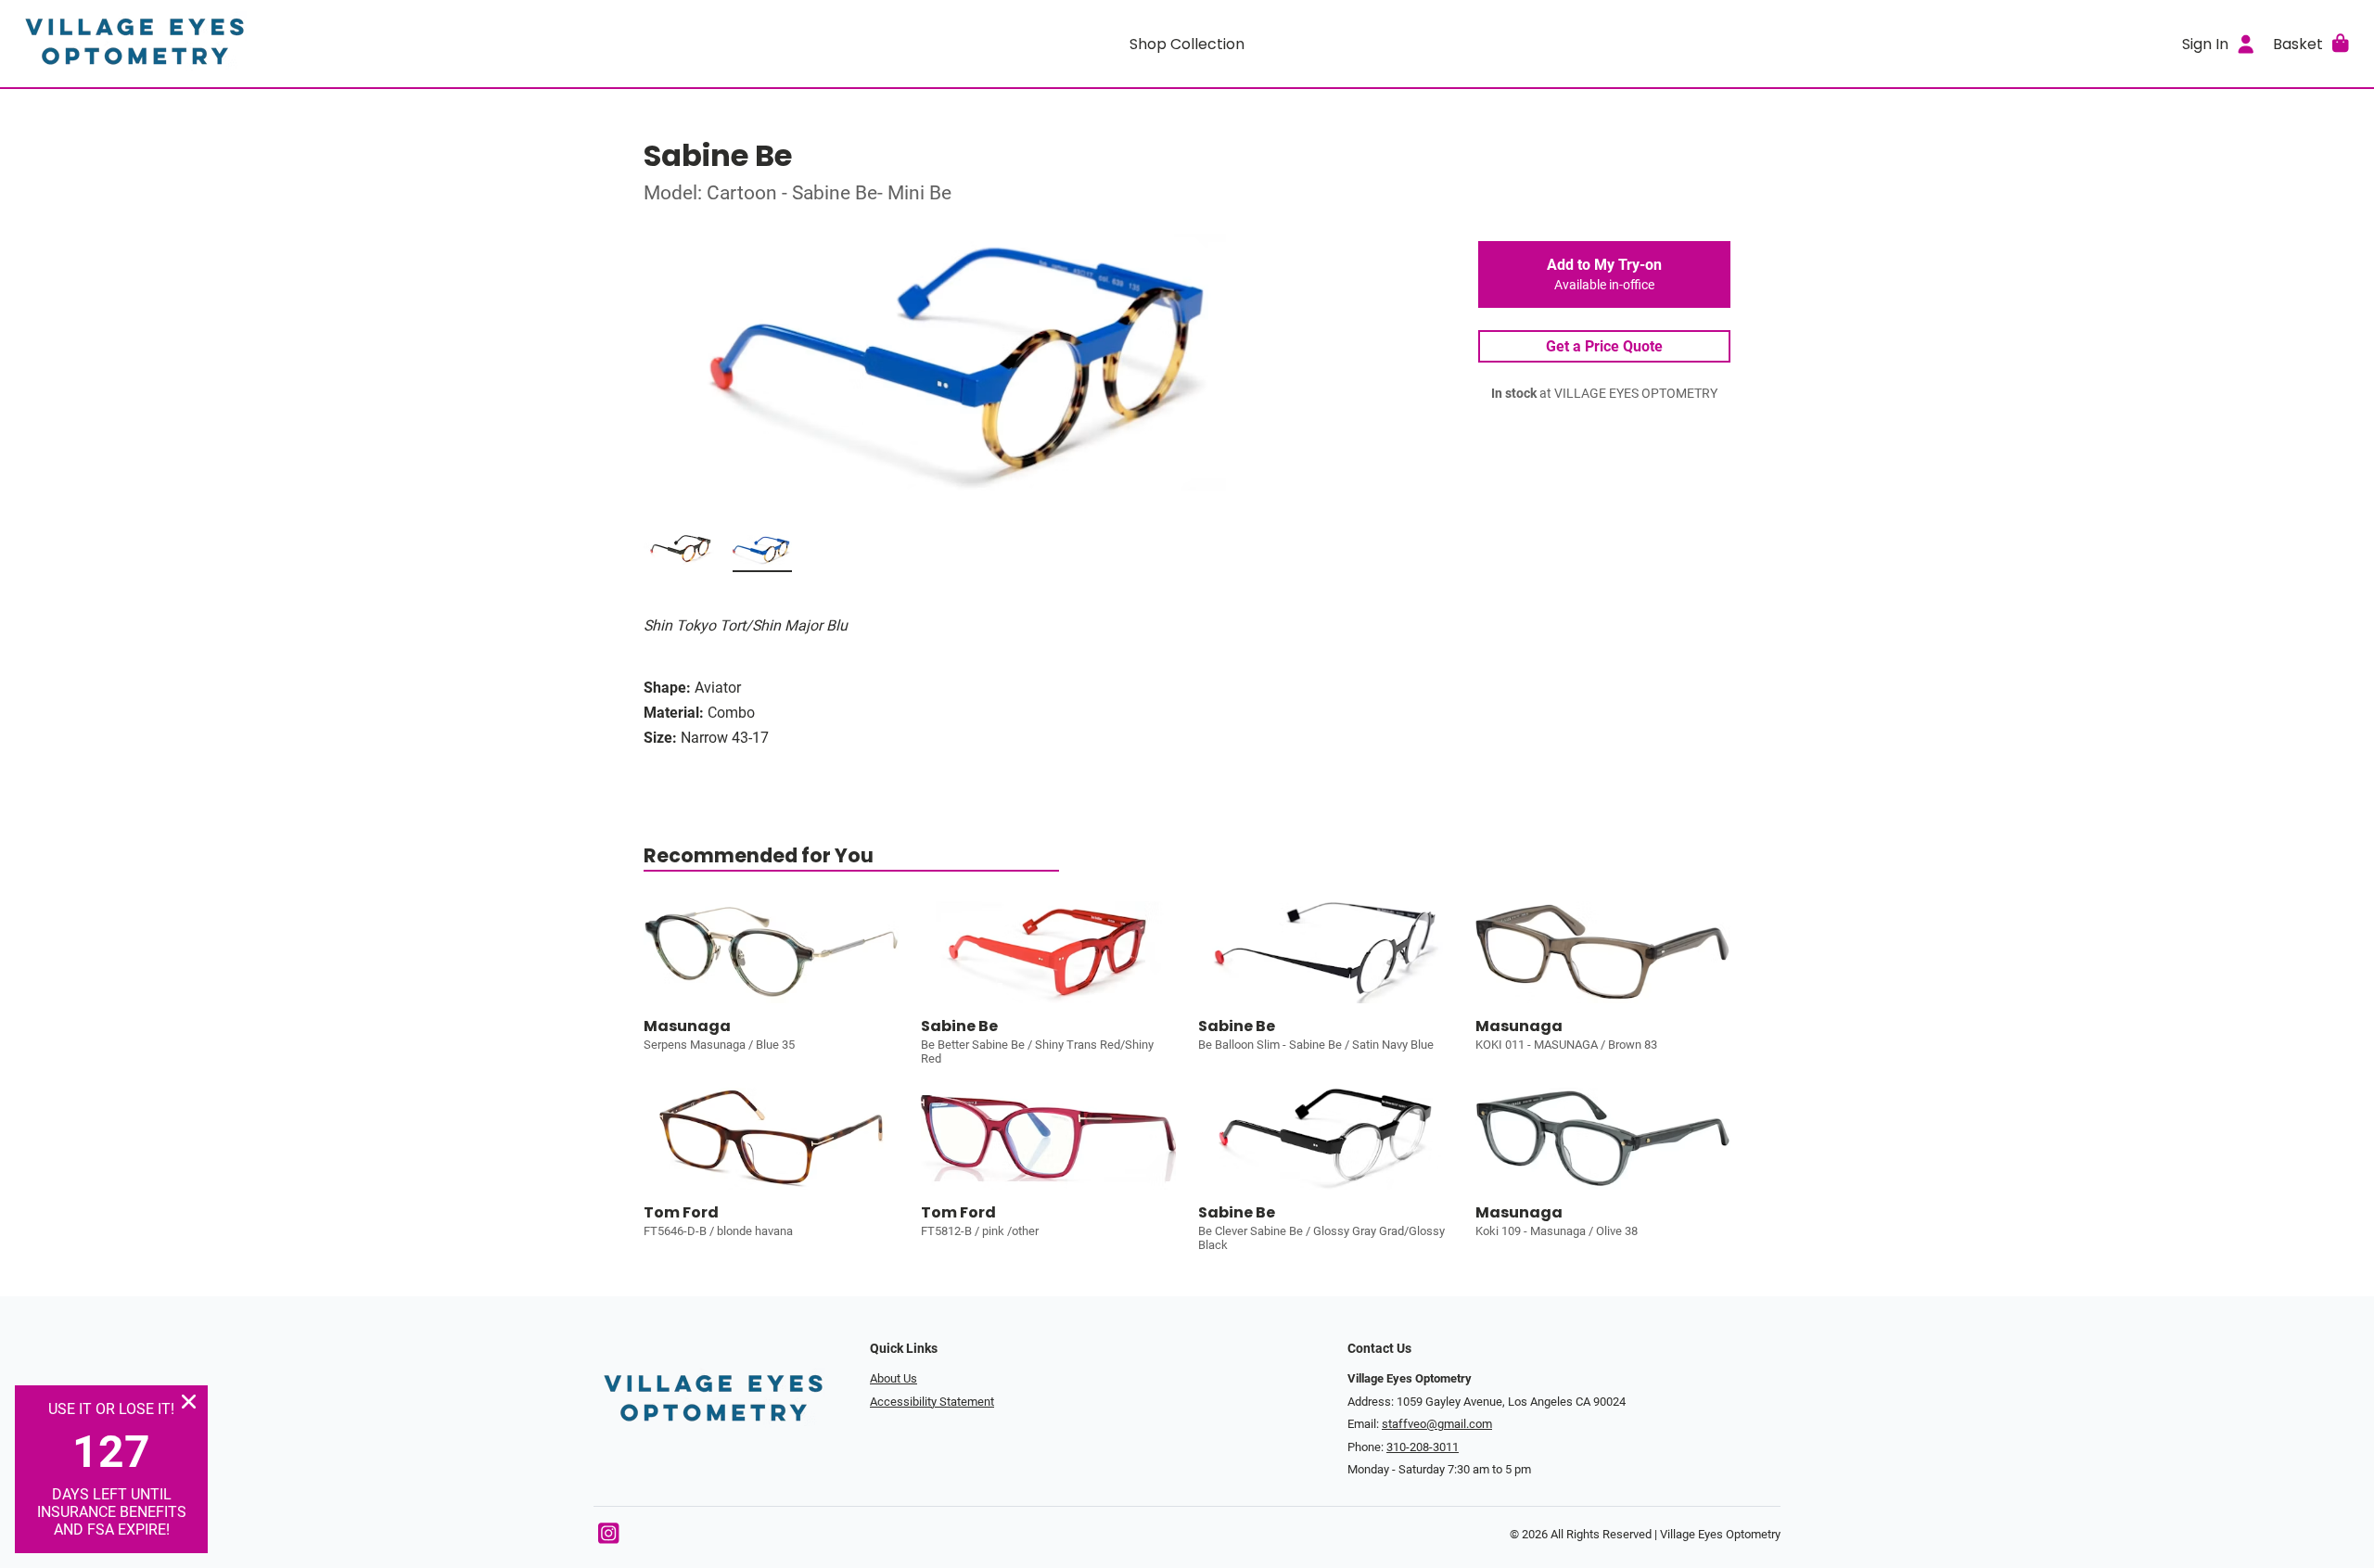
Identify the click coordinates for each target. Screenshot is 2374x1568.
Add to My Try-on (1604, 274)
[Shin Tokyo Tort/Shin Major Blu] (762, 554)
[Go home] (308, 44)
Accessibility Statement (932, 1402)
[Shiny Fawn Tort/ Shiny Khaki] (681, 554)
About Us (893, 1378)
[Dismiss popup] (189, 1402)
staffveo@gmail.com (1437, 1424)
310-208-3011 (1423, 1447)
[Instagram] (608, 1538)
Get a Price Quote (1604, 346)
